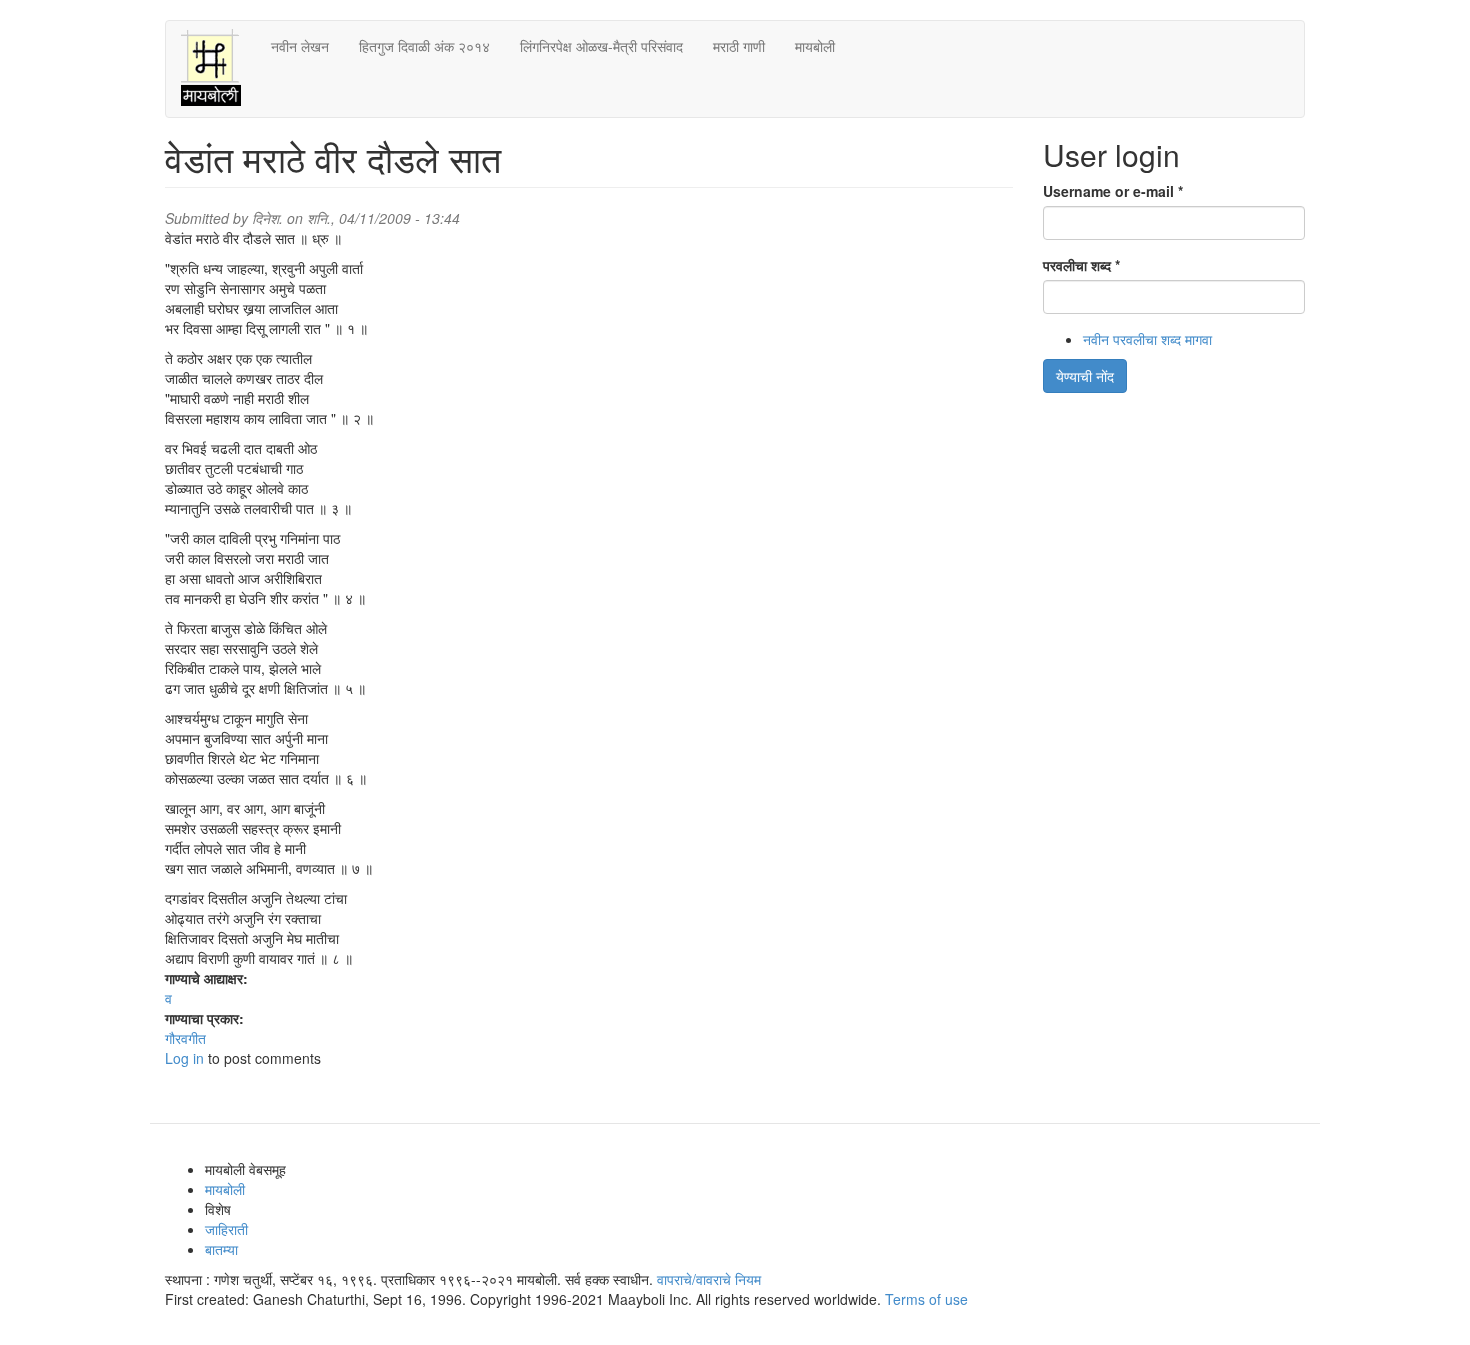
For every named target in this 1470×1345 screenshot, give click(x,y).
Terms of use (926, 1299)
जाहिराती (226, 1229)
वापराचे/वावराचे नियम (709, 1279)
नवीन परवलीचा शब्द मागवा (1147, 339)
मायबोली (815, 46)
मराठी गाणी (739, 46)
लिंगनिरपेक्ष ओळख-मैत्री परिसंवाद (601, 46)
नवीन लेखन (300, 46)
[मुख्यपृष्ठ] (218, 69)
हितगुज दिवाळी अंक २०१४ (424, 46)
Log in (184, 1058)
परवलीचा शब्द (1081, 265)
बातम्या (221, 1249)
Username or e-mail (1113, 191)
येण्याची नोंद (1085, 376)
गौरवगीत (185, 1038)
